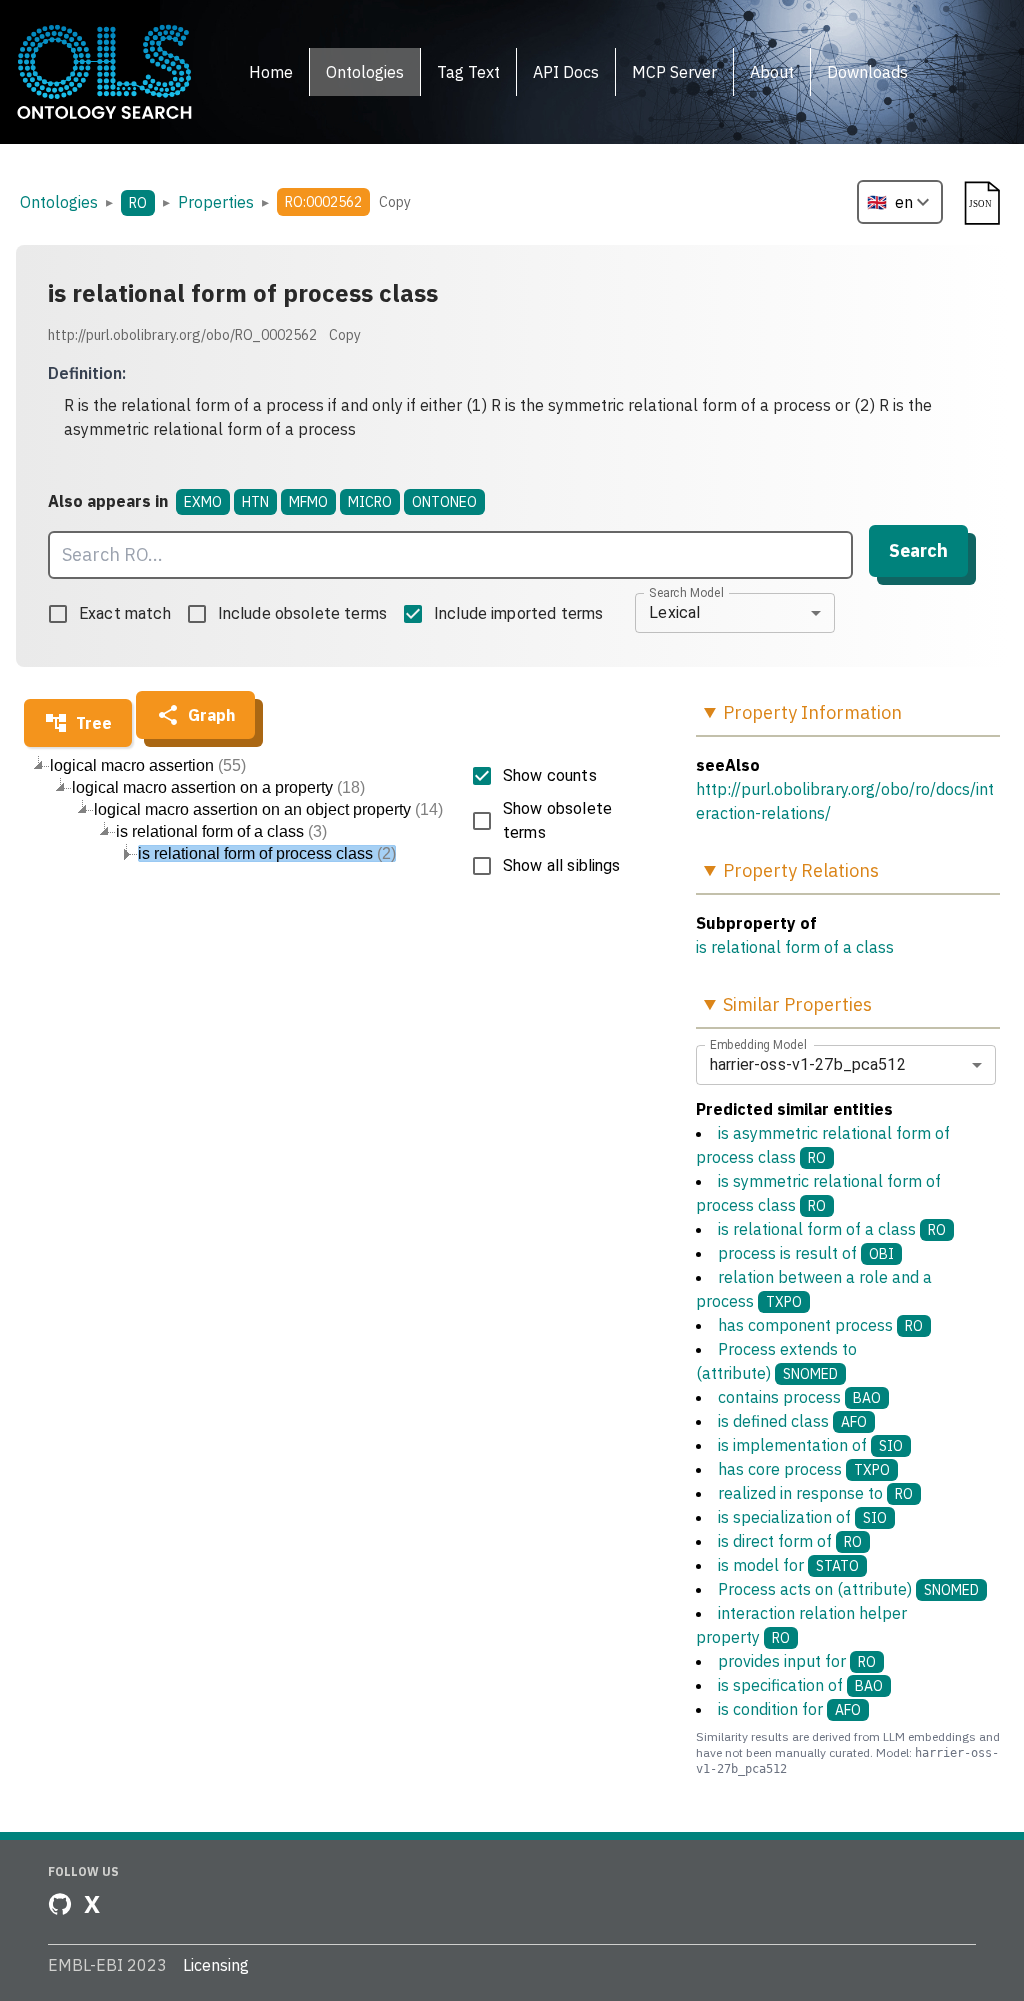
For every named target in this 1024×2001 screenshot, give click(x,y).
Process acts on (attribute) (848, 1589)
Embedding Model (758, 1044)
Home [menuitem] (271, 72)
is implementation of (810, 1445)
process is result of (806, 1253)
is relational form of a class (795, 947)
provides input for (797, 1661)
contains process (799, 1397)
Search (918, 550)
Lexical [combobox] (674, 612)
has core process (804, 1469)
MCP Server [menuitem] (674, 72)
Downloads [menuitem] (867, 72)
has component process (820, 1325)
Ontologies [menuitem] (365, 72)
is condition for (789, 1709)
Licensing (216, 1965)
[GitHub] (60, 1904)
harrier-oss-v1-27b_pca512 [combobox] (808, 1064)
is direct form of (790, 1541)
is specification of (800, 1685)
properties (216, 202)
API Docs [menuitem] (566, 72)
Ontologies (59, 202)
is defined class (792, 1421)
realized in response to (815, 1493)
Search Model (686, 592)
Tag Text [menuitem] (468, 72)
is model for (788, 1565)
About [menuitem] (772, 72)
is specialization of (802, 1517)
